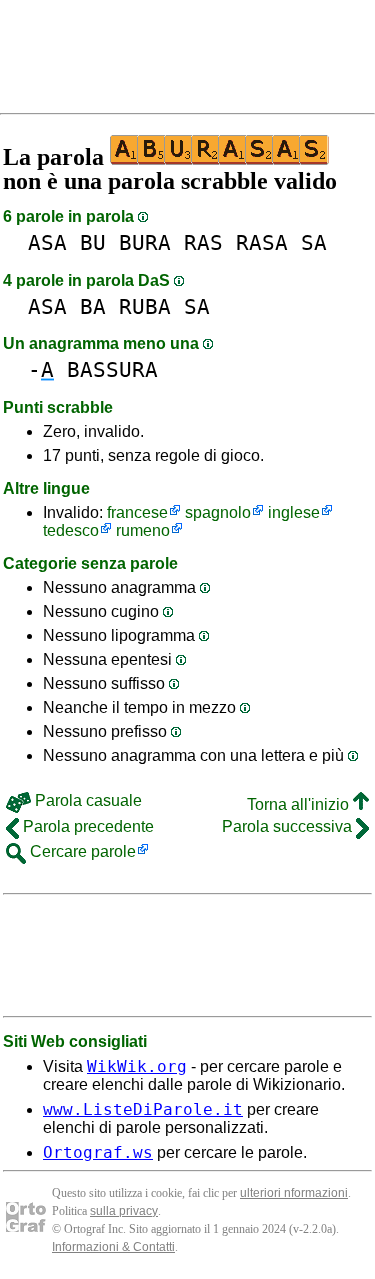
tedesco (71, 530)
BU (93, 242)
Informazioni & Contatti (113, 1247)
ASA (47, 242)
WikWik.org (137, 1066)
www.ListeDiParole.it (143, 1109)
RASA (262, 242)
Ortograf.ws (98, 1152)
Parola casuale (86, 800)
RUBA (145, 306)
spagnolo (218, 512)
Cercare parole (81, 851)
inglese (294, 512)
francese (137, 512)
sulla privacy (124, 1211)
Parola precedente (86, 826)
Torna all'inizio (300, 804)
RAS (203, 242)
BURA (145, 242)
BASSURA (112, 369)
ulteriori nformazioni (294, 1193)
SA (314, 242)
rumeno (143, 530)
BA (93, 306)
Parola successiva (289, 826)
